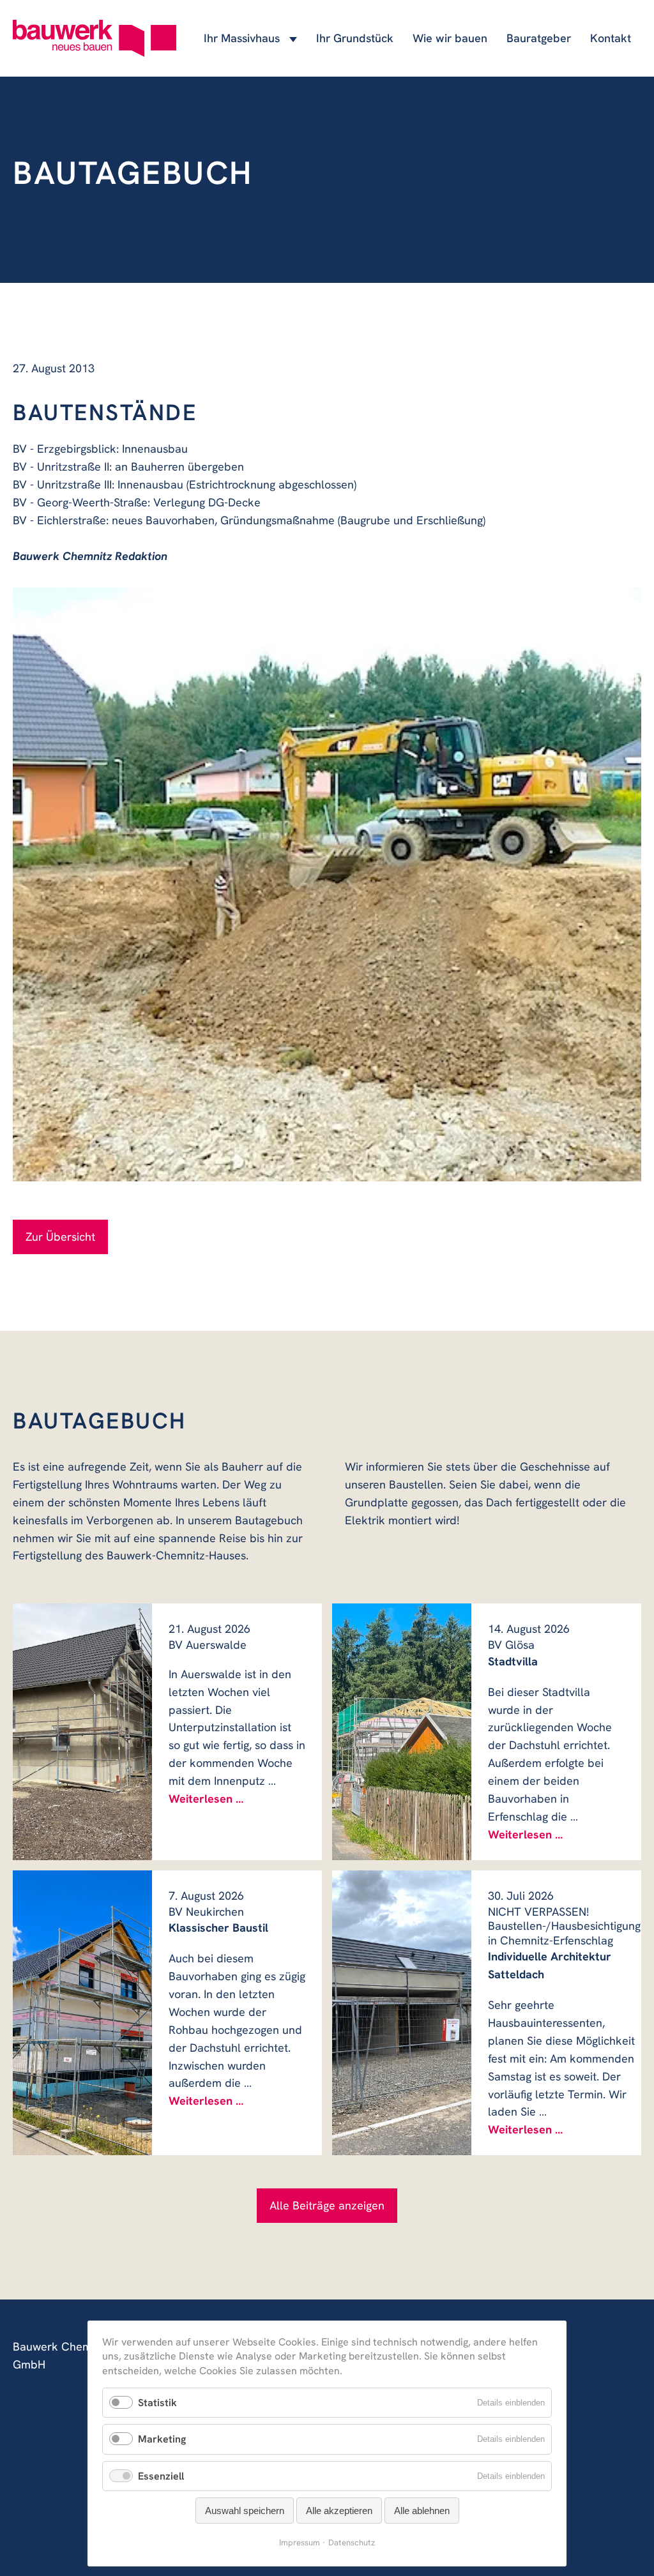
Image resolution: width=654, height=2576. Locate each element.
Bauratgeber (539, 38)
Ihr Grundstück (355, 38)
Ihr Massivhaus (242, 38)
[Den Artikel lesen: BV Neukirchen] (82, 2013)
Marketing (162, 2439)
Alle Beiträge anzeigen (327, 2205)
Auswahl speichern (245, 2511)
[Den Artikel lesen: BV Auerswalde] (82, 1731)
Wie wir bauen (450, 38)
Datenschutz (352, 2542)
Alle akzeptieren (339, 2511)
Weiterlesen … (206, 1799)
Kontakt (611, 38)
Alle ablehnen (422, 2511)
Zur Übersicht (60, 1237)
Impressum (300, 2542)
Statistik (157, 2403)
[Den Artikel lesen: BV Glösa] (402, 1731)
